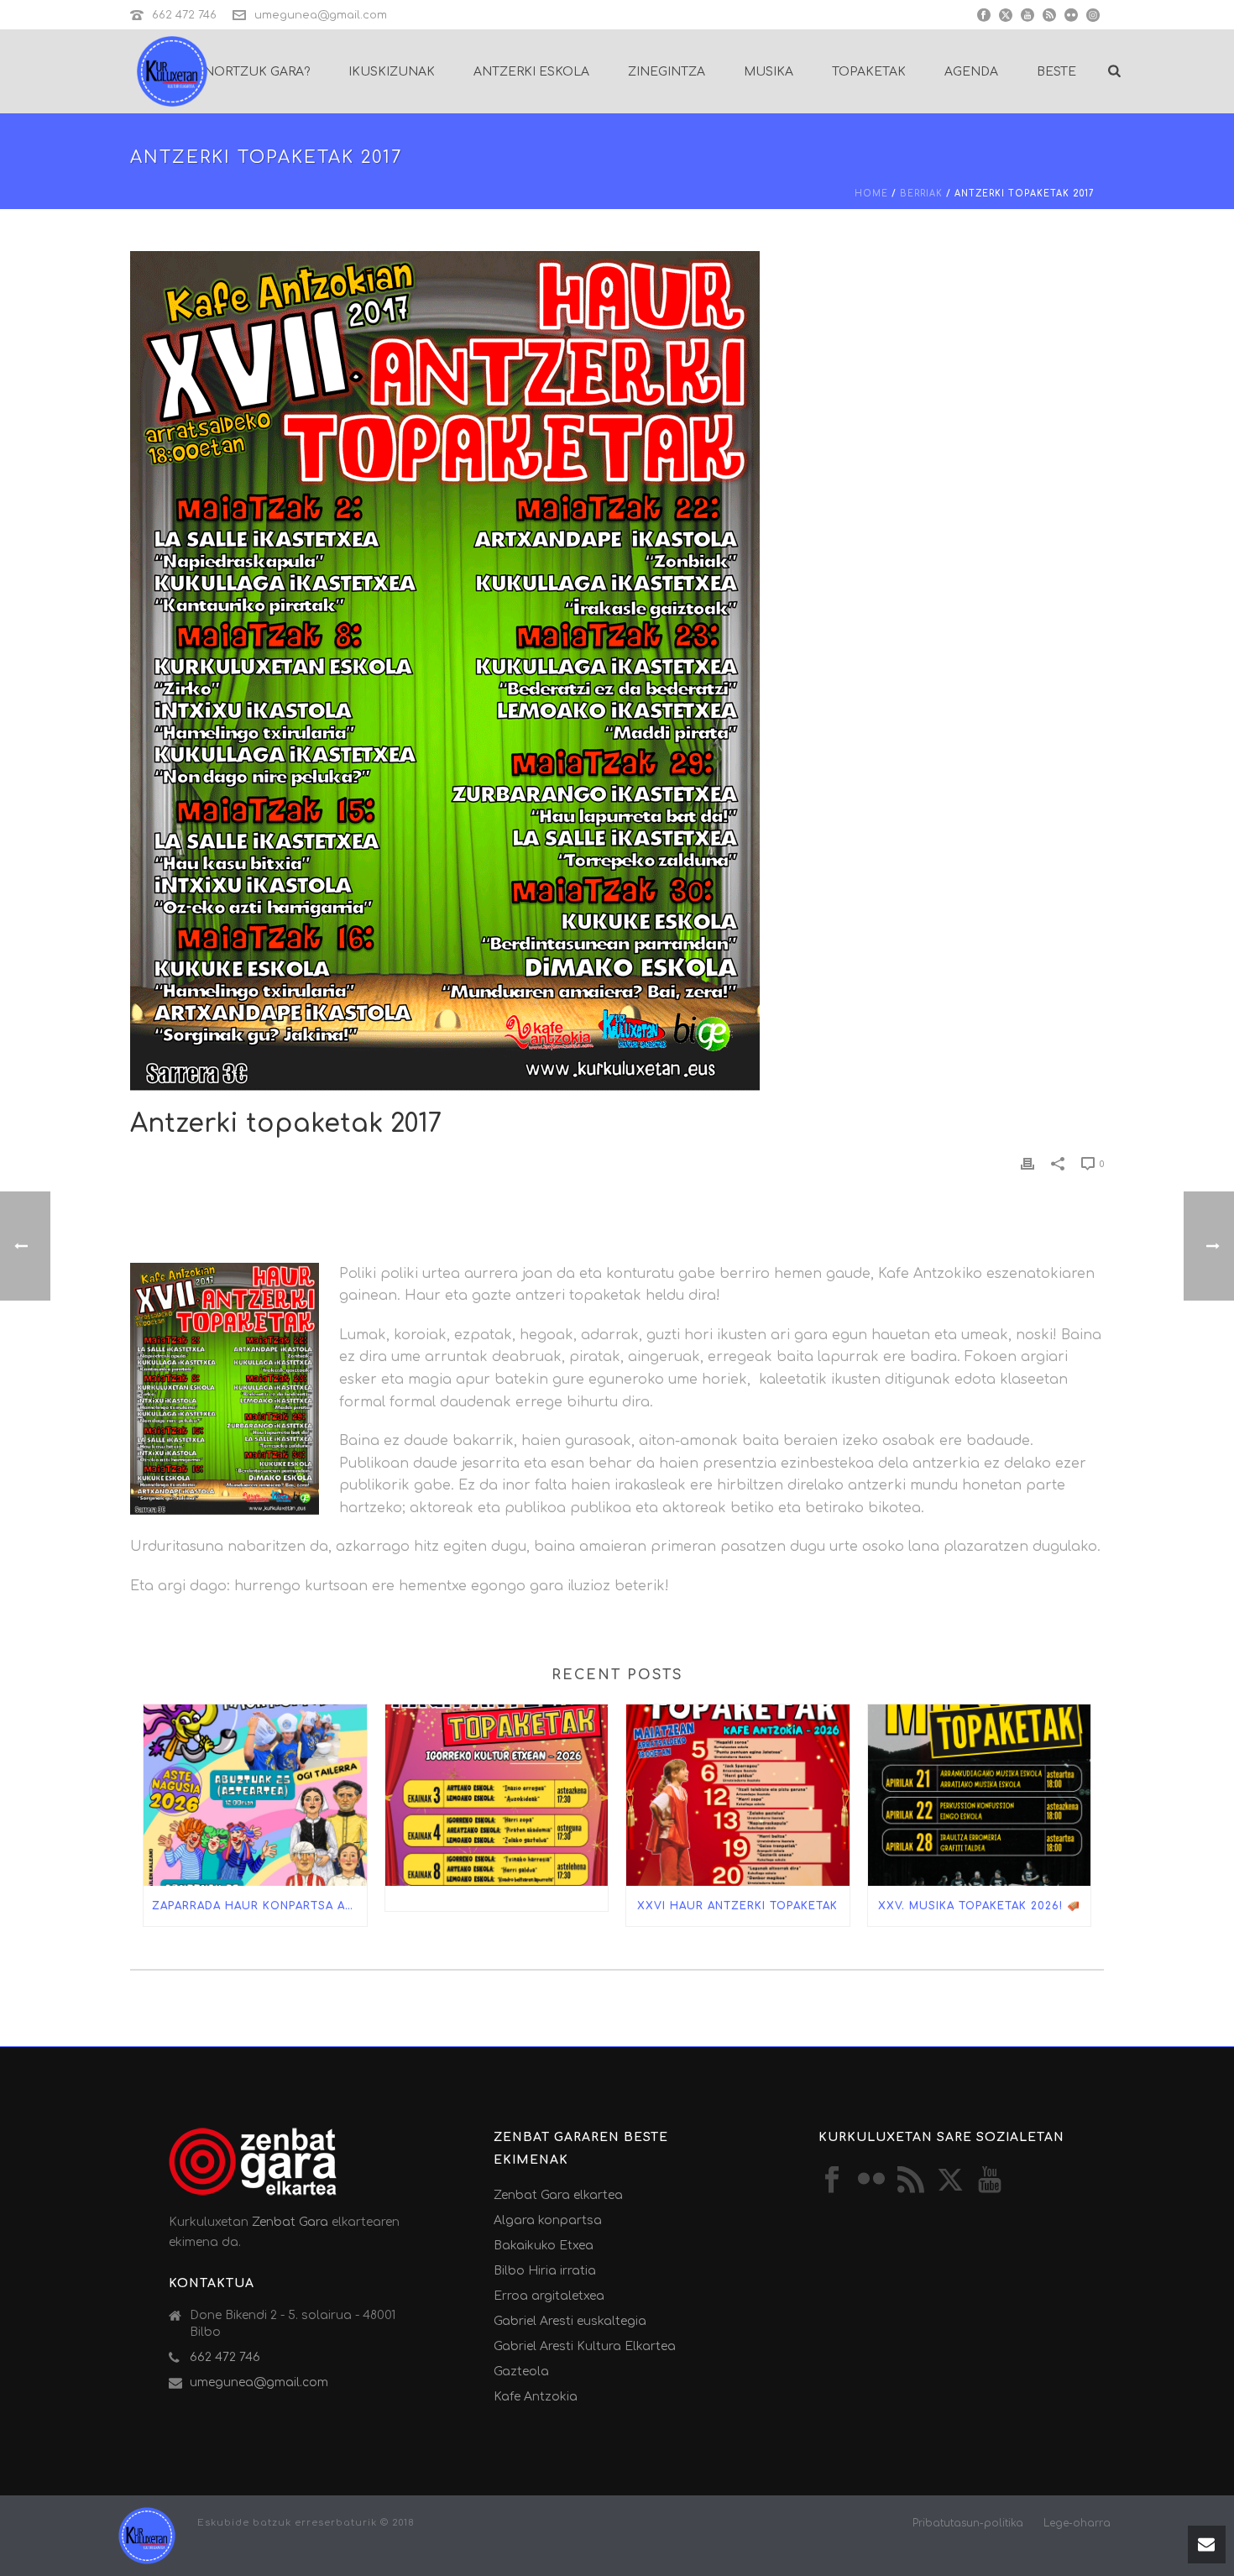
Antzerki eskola (531, 72)
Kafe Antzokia (536, 2397)
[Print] (1027, 1163)
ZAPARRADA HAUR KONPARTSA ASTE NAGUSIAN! (259, 1906)
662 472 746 (184, 15)
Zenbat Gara (290, 2222)
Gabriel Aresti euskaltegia (570, 2321)
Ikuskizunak (392, 72)
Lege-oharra (1077, 2523)
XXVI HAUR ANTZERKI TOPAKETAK (737, 1906)
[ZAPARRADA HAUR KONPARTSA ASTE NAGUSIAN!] (255, 1795)
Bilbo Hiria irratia (545, 2271)
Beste (1056, 72)
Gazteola (521, 2372)
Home (871, 194)
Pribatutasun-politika (968, 2523)
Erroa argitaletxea (549, 2296)
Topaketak (869, 72)
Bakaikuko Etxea (544, 2246)
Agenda (971, 72)
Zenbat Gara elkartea (558, 2195)
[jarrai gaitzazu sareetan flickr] (871, 2181)
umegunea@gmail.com (321, 15)
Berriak (921, 194)
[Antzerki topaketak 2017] (617, 671)
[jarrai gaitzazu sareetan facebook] (832, 2181)
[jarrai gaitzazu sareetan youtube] (990, 2181)
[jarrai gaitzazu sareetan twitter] (950, 2181)
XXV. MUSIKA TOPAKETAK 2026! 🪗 (979, 1906)
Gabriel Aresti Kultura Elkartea (585, 2346)
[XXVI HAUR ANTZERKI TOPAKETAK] (738, 1795)
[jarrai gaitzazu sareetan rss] (911, 2181)
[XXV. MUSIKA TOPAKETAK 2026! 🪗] (980, 1795)
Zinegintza (667, 72)
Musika (769, 72)
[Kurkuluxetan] (147, 2534)
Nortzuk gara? (257, 72)
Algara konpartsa (548, 2220)
